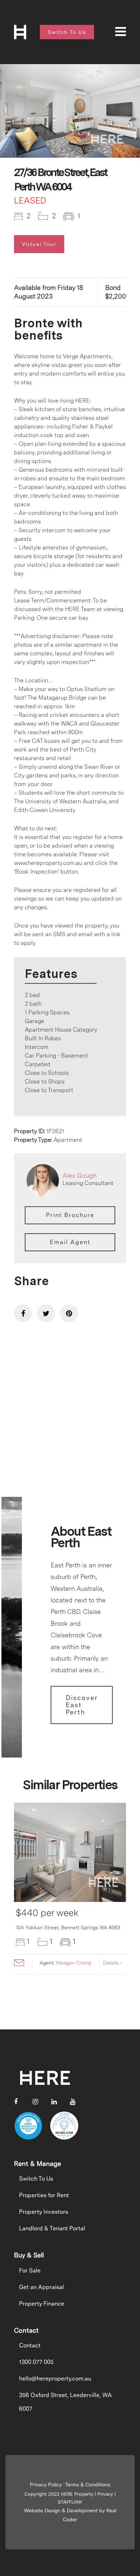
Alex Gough (80, 1175)
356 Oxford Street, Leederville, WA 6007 (66, 2402)
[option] (70, 111)
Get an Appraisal (41, 2287)
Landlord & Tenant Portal (52, 2228)
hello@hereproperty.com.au (55, 2378)
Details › (113, 1963)
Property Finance (42, 2304)
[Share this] (23, 1313)
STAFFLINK (70, 2502)
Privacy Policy (46, 2485)
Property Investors (44, 2212)
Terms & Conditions (88, 2485)
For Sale (30, 2270)
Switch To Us (36, 2179)
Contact (30, 2345)
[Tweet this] (46, 1313)
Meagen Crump (74, 1963)
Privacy (105, 2494)
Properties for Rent (44, 2195)
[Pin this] (69, 1313)
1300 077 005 (36, 2362)
